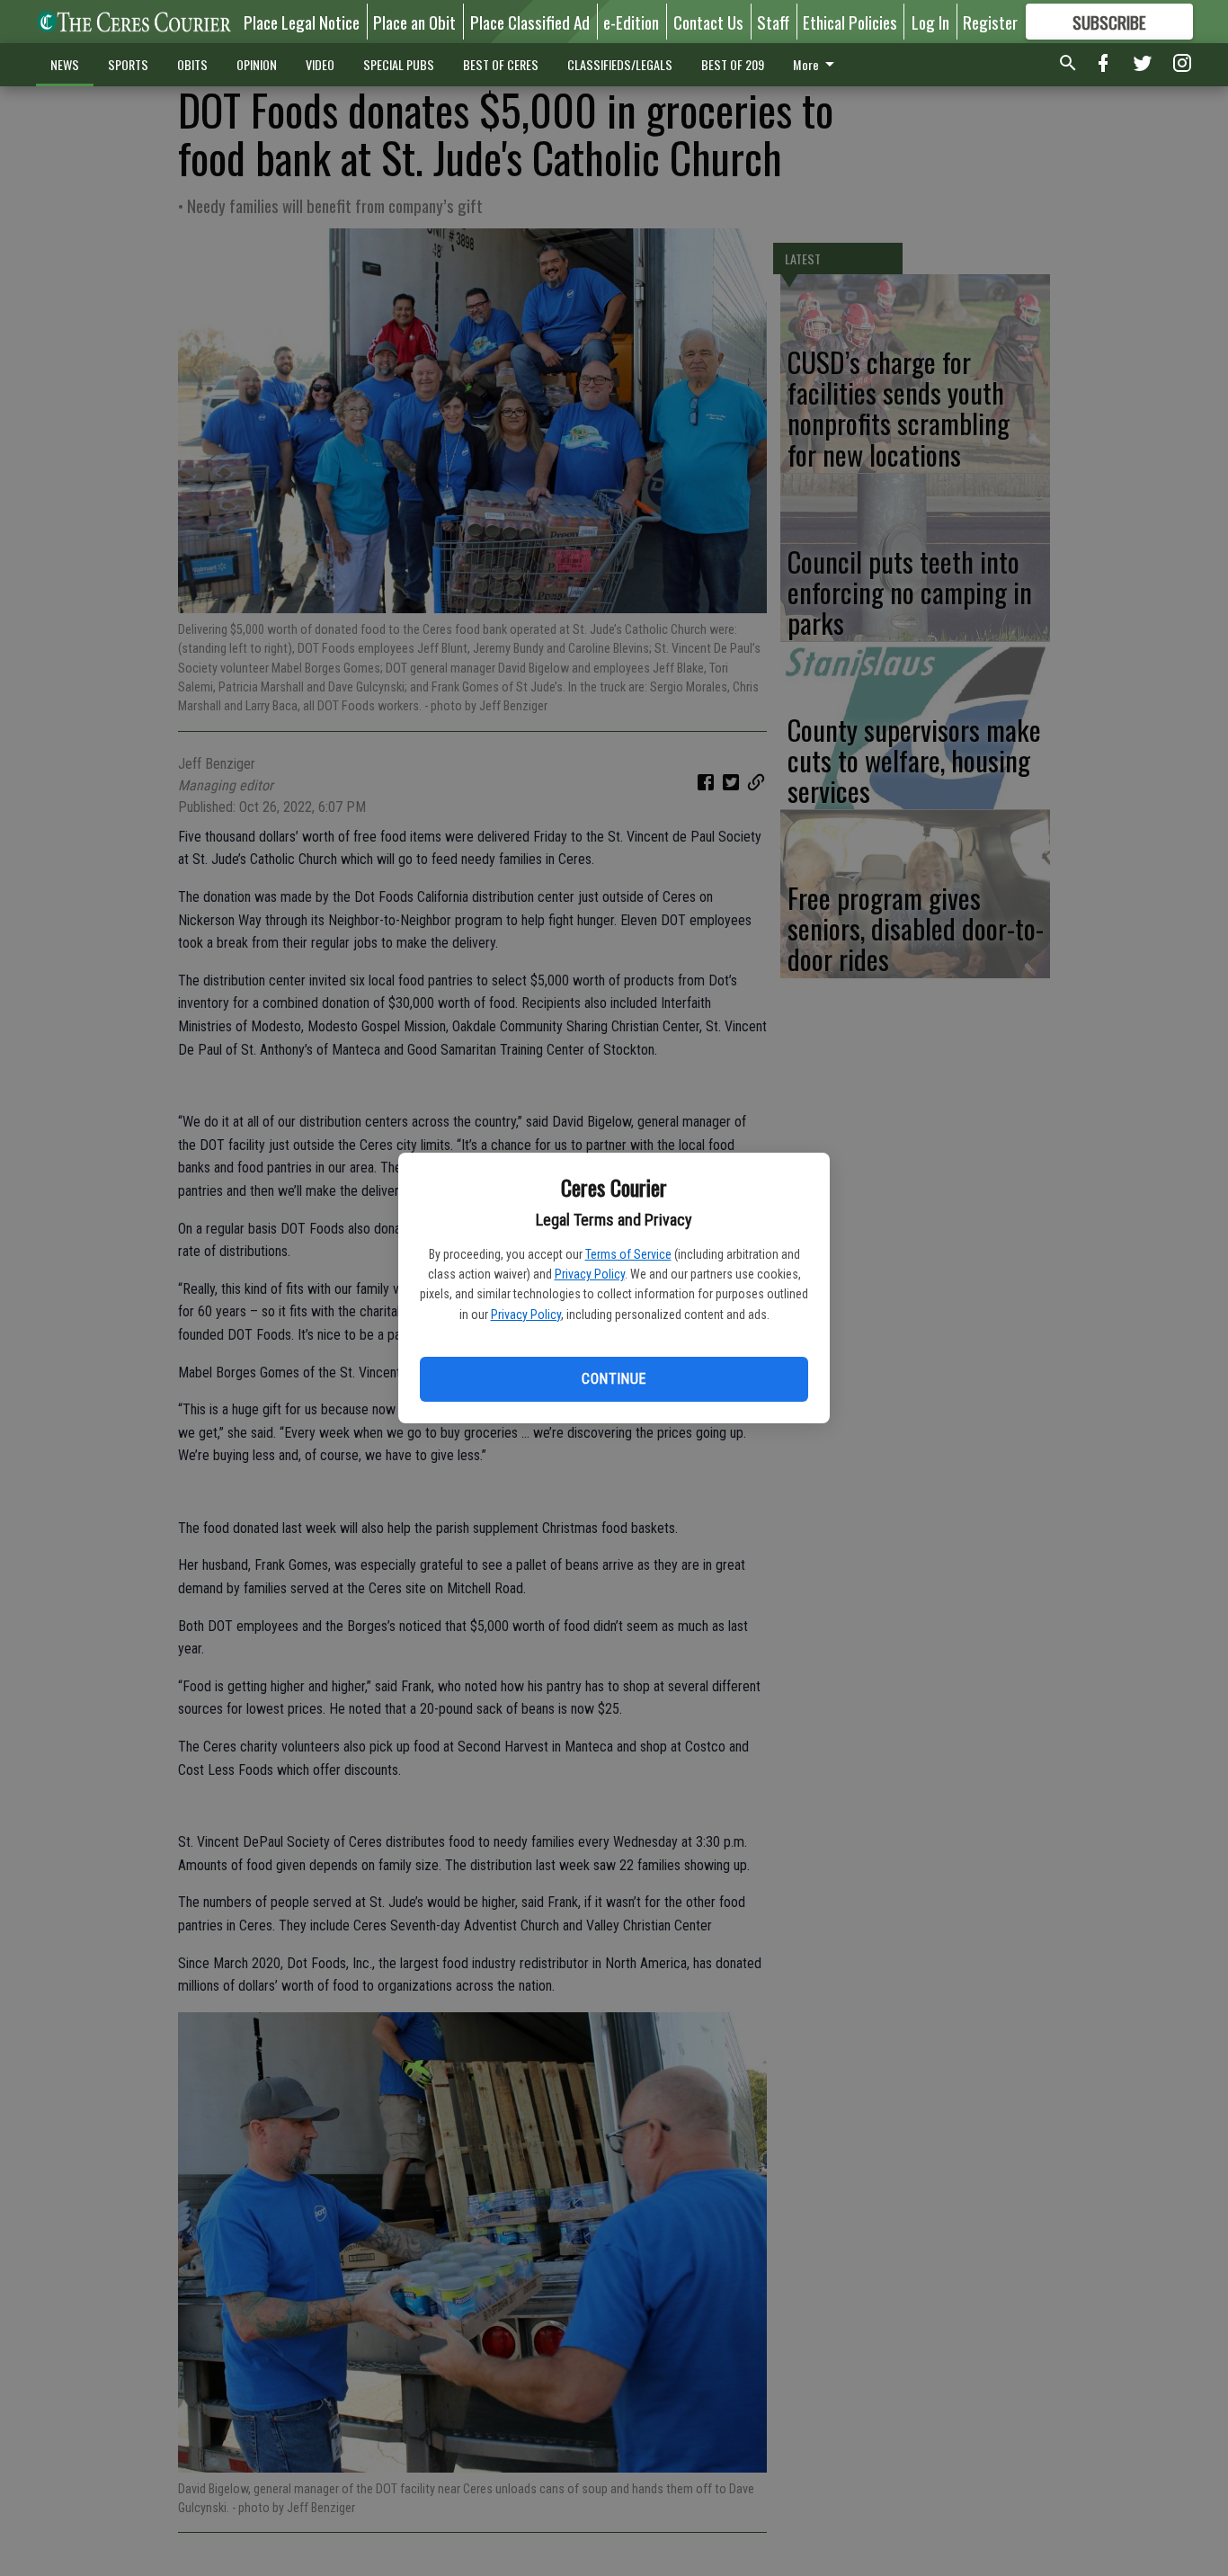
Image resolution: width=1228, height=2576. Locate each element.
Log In (930, 22)
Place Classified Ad (530, 22)
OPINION (257, 64)
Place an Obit (414, 22)
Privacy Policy (590, 1274)
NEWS (65, 64)
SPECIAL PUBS (399, 64)
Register (990, 22)
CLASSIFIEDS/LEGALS (620, 64)
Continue (614, 1379)
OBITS (192, 64)
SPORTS (128, 64)
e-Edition (631, 22)
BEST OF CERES (501, 64)
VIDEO (320, 64)
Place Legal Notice (302, 22)
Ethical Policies (850, 22)
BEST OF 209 (733, 64)
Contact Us (708, 22)
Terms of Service (628, 1254)
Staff (773, 22)
